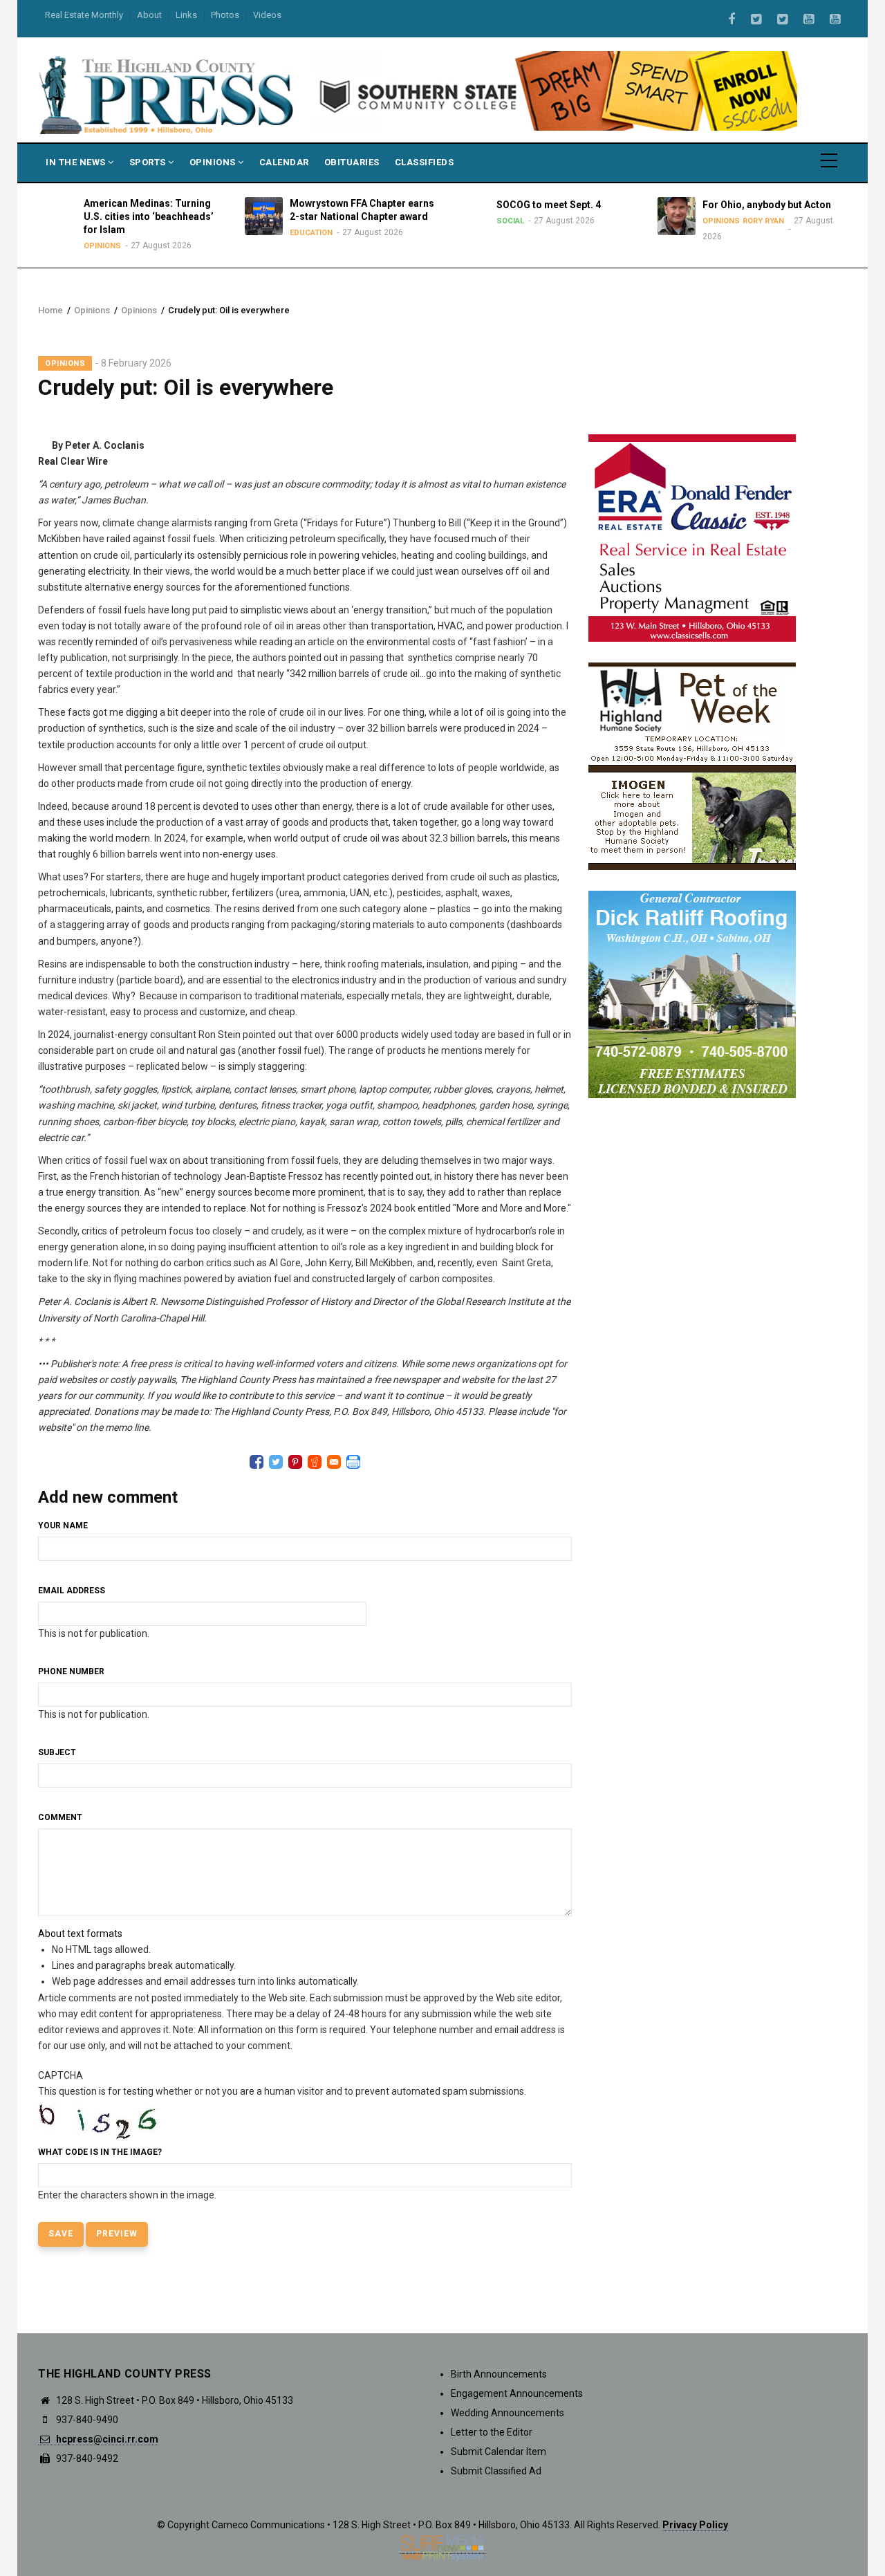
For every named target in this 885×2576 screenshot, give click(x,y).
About (149, 15)
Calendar (284, 162)
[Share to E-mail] (334, 1462)
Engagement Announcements (517, 2393)
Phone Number (71, 1671)
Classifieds (425, 162)
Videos (267, 15)
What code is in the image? (100, 2152)
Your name (63, 1526)
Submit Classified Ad (496, 2471)
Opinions (214, 162)
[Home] (167, 94)
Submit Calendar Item (499, 2452)
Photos (225, 15)
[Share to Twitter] (276, 1462)
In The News (77, 162)
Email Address (72, 1591)
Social (498, 221)
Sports (149, 162)
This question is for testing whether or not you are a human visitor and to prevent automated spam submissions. (282, 2135)
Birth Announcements (499, 2374)
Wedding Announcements (507, 2413)
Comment (60, 1817)
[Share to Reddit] (315, 1462)
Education (299, 233)
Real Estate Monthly (84, 15)
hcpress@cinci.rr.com (106, 2439)
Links (186, 15)
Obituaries (352, 162)
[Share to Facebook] (257, 1462)
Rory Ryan (752, 221)
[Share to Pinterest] (295, 1462)
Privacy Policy (695, 2525)
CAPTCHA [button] (60, 2075)
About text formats (80, 1934)
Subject (57, 1752)
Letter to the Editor (492, 2432)
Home (50, 310)
